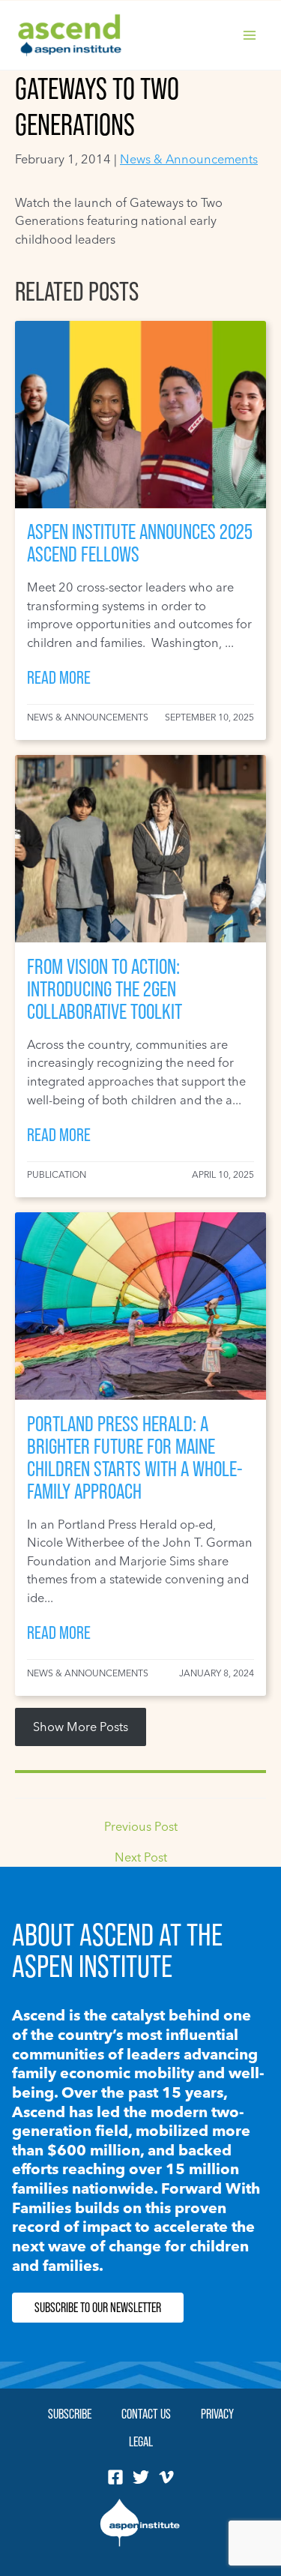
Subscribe (70, 2414)
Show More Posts (81, 1727)
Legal (141, 2441)
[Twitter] (141, 2477)
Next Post (141, 1857)
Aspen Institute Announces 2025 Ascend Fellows (140, 543)
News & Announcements (189, 159)
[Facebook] (115, 2477)
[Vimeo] (166, 2477)
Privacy (217, 2414)
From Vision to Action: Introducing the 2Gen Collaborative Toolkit (105, 989)
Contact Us (146, 2414)
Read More (59, 677)
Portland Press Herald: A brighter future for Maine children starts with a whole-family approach (135, 1458)
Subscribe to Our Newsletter (98, 2308)
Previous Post (141, 1826)
